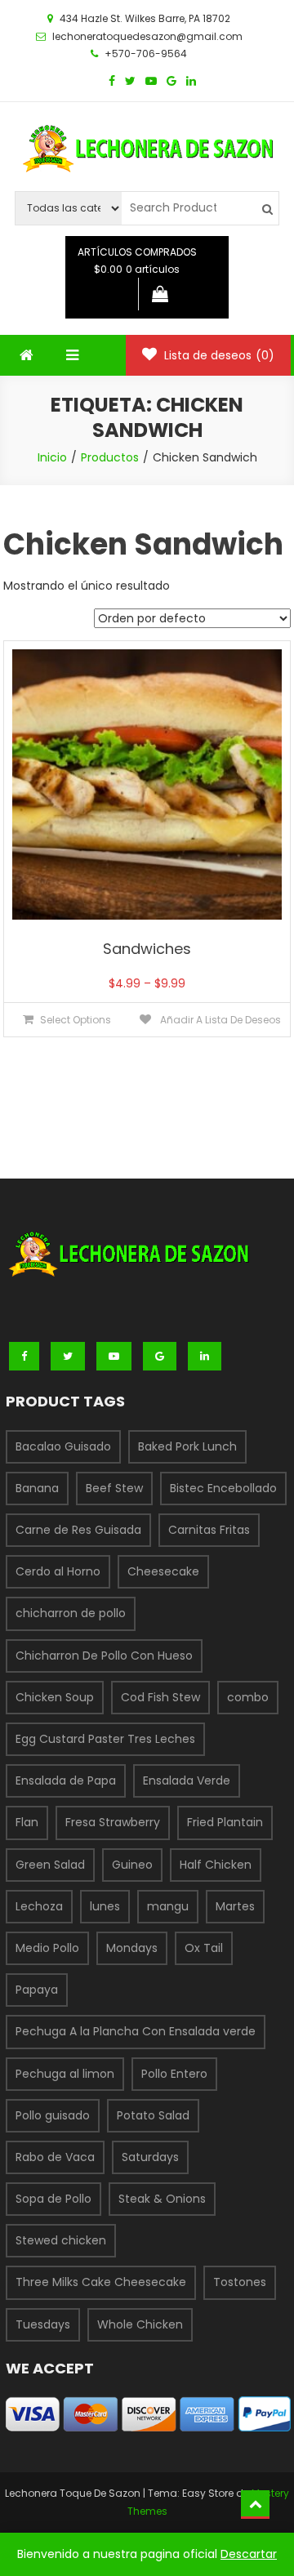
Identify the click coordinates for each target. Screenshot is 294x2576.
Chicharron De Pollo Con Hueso (104, 1656)
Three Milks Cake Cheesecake (101, 2282)
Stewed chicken (61, 2240)
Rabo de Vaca (55, 2157)
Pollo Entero (174, 2074)
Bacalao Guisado (63, 1446)
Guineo (132, 1865)
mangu (168, 1906)
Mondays (132, 1948)
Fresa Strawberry (113, 1822)
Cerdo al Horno (58, 1571)
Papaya (37, 1990)
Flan (27, 1822)
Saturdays (150, 2157)
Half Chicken (216, 1865)
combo (248, 1697)
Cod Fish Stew (160, 1697)
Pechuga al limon (65, 2074)
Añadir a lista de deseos (219, 1020)
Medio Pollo (47, 1948)
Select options (76, 1020)
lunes (105, 1906)
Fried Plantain (225, 1822)
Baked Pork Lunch (187, 1446)
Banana (37, 1488)
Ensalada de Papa (66, 1780)
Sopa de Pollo (53, 2199)
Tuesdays (43, 2324)
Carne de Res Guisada (78, 1530)
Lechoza (39, 1906)
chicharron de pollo (71, 1613)
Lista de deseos (218, 355)
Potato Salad (153, 2115)
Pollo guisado (53, 2115)
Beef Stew (114, 1488)
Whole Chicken (140, 2324)
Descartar (249, 2554)
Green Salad (50, 1865)
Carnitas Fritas (209, 1530)
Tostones (240, 2282)
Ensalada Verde (187, 1780)
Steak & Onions (162, 2199)
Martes (235, 1906)
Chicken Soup (55, 1697)
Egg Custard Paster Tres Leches (105, 1739)
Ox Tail (204, 1948)
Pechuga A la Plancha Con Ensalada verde (136, 2031)
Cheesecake (163, 1571)
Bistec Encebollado (223, 1488)
